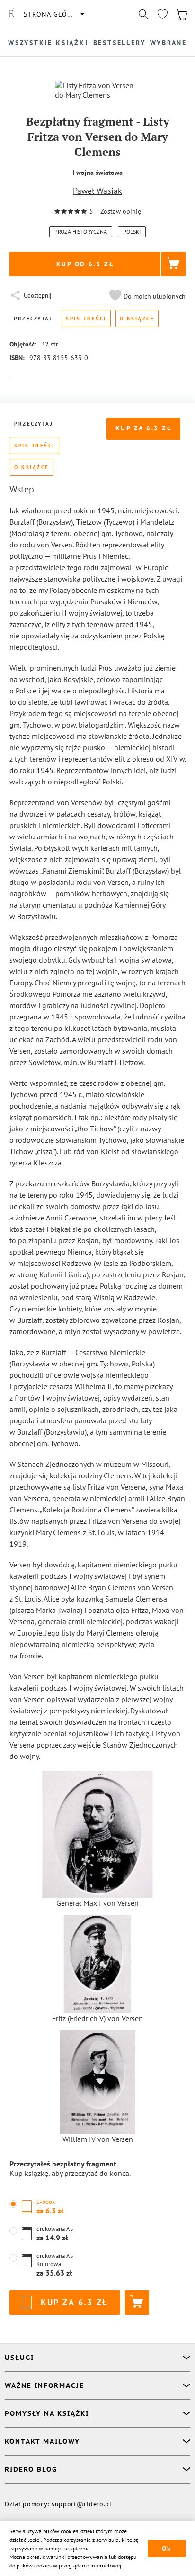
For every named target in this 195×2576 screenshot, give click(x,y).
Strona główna (53, 14)
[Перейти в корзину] (181, 14)
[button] (146, 296)
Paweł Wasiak (97, 191)
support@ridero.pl (82, 2504)
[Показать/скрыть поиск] (143, 14)
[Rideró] (12, 14)
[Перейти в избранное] (162, 14)
